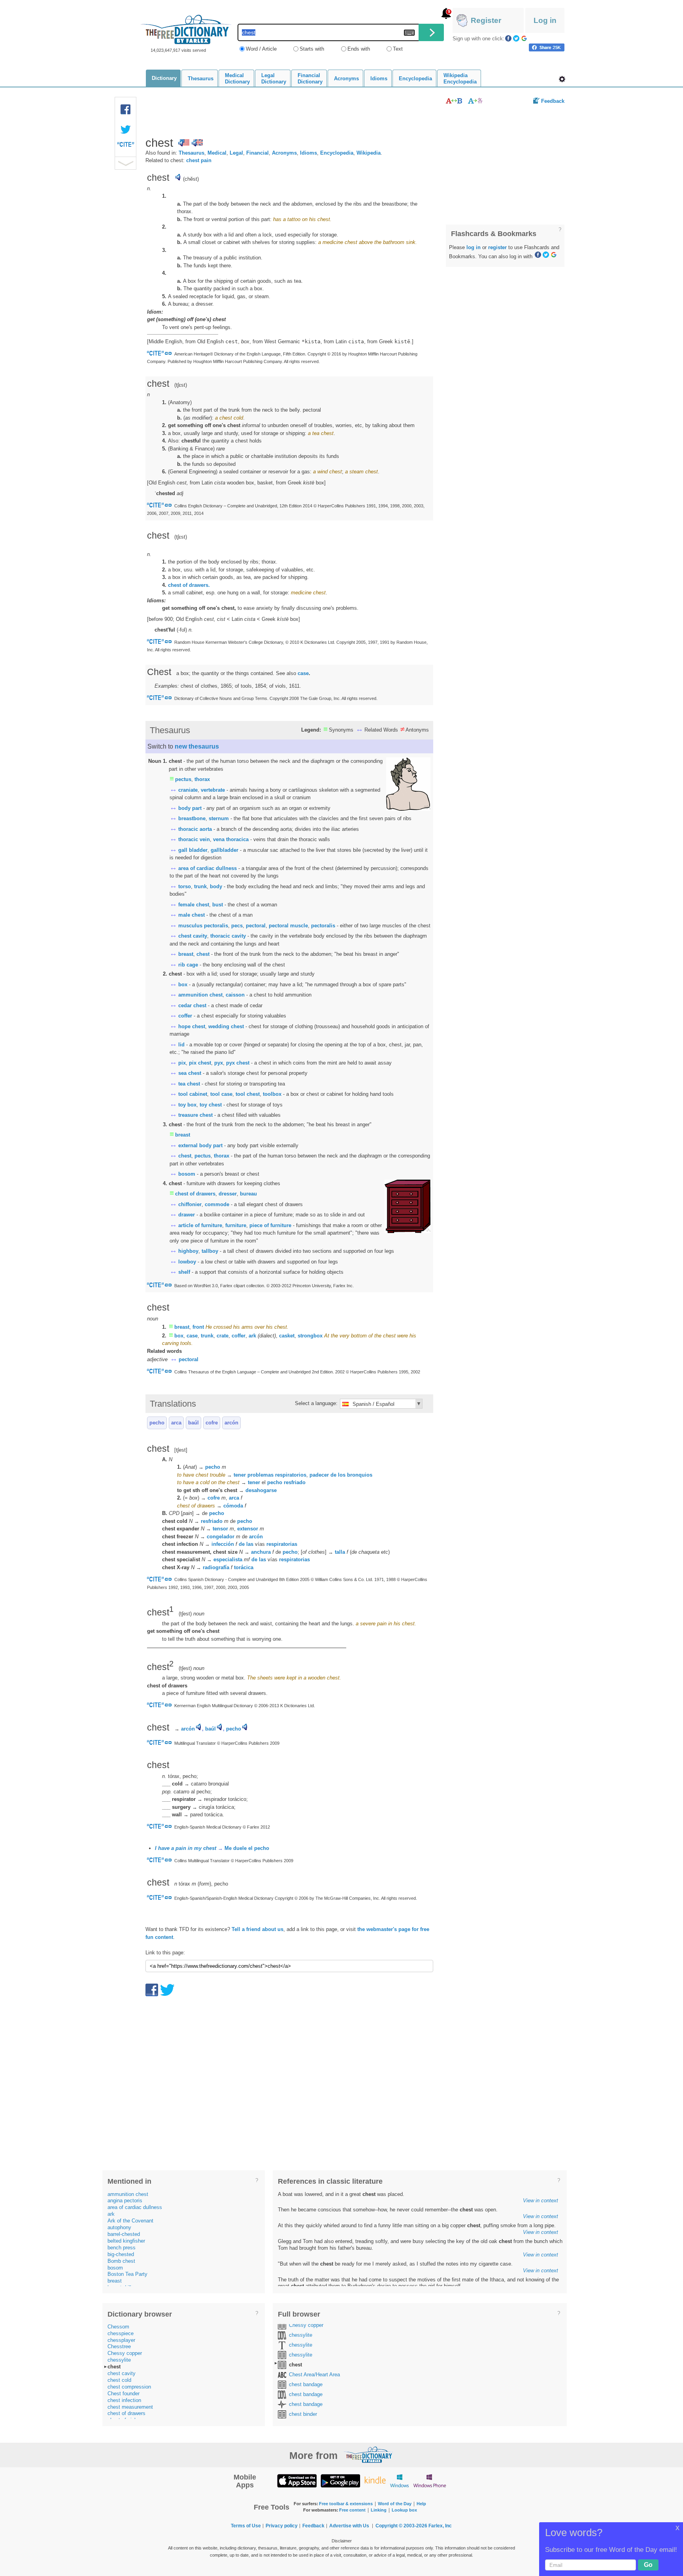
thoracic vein (194, 839)
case (303, 673)
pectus (183, 779)
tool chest (248, 1094)
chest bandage (306, 2384)
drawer (187, 1215)
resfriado (295, 1482)
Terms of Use (246, 2526)
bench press (122, 2248)
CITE (126, 146)
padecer (319, 1475)
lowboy (187, 1262)
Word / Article (261, 49)
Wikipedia (369, 153)
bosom (187, 1174)
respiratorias (282, 1544)
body (216, 886)
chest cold (119, 2380)
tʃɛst (181, 385)
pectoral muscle (288, 926)
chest (203, 954)
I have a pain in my (186, 1848)
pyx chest (238, 1063)
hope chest (192, 1026)
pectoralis (323, 926)
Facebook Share (126, 110)
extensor (248, 1529)
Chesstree (119, 2346)
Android (340, 2480)
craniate (188, 790)
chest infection (124, 2400)
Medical (217, 153)
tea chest (189, 1084)
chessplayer (121, 2340)
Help (421, 2504)
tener (254, 1482)
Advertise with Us (349, 2526)
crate (223, 1336)
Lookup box (404, 2510)
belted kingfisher (126, 2241)
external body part (200, 1145)
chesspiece (121, 2333)
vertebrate (213, 790)
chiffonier (190, 1204)
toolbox (272, 1094)
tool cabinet (193, 1094)
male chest (192, 915)
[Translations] (476, 101)
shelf (184, 1272)
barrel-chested (124, 2234)
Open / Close (125, 163)
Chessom (118, 2327)
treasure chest (195, 1115)
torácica (244, 1567)
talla (340, 1552)
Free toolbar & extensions (346, 2504)
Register (486, 20)
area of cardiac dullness (208, 868)
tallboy (210, 1251)
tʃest (185, 1614)
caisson (235, 995)
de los (338, 1475)
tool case (221, 1094)
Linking (379, 2510)
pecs (237, 926)
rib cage (188, 965)
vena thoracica (231, 839)
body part (190, 808)
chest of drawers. (189, 585)
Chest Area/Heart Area (314, 2375)
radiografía (216, 1567)
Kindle (375, 2480)
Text (398, 49)
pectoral (256, 926)
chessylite (119, 2360)
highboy (188, 1251)
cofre (212, 1423)
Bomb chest (121, 2261)
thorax (202, 779)
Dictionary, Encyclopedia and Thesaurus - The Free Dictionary (186, 29)
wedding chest (226, 1026)
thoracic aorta (195, 829)
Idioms (308, 153)
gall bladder (193, 850)
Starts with (312, 49)
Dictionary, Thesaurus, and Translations (368, 2455)
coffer (185, 1016)
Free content (352, 2510)
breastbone (192, 818)
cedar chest (192, 1005)
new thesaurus (197, 746)
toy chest (211, 1105)
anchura (261, 1552)
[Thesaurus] (454, 101)
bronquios (360, 1475)
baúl (193, 1423)
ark (252, 1336)
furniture (236, 1225)
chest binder (303, 2414)
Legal (236, 153)
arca (176, 1423)
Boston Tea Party (127, 2274)
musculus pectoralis (203, 926)
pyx (219, 1063)
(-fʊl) (183, 630)
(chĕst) (191, 179)
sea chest (190, 1073)
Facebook (508, 38)
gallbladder (225, 850)
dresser (228, 1194)
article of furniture (200, 1225)
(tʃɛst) (181, 537)
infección (223, 1544)
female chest (194, 905)
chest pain (199, 160)
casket (287, 1336)
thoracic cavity (228, 936)
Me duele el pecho (247, 1848)
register (497, 247)
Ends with (359, 49)
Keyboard (409, 33)
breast (186, 954)
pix (182, 1063)
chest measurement (130, 2407)
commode (217, 1204)
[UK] (197, 143)
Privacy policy (282, 2526)
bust (218, 905)
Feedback (553, 101)
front (198, 1327)
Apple (297, 2480)
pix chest (200, 1063)
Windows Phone (430, 2480)
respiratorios (291, 1475)
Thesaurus (192, 153)
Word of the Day (395, 2504)
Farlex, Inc (440, 2526)
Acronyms (284, 153)
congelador (221, 1537)
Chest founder (124, 2393)
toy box (187, 1105)
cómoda (233, 1506)
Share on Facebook (547, 47)
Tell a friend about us (258, 1929)
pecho (157, 1423)
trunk (200, 886)
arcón (231, 1423)
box (183, 984)
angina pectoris (125, 2201)
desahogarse (261, 1490)
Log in (545, 20)
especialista (228, 1559)
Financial (258, 153)
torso (185, 886)
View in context (541, 2201)
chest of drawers (195, 1194)
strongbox (310, 1336)
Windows (399, 2480)
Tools (562, 79)
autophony (119, 2227)
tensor (220, 1529)
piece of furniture (270, 1225)
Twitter (516, 38)
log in (474, 247)
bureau (248, 1194)
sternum (219, 818)
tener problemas (254, 1475)
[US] (184, 143)
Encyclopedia (337, 153)
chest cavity (193, 936)
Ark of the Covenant (130, 2221)
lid (181, 1045)
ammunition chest (200, 995)
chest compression (129, 2387)
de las (246, 1544)
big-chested (121, 2254)
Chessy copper (125, 2353)
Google (524, 38)
